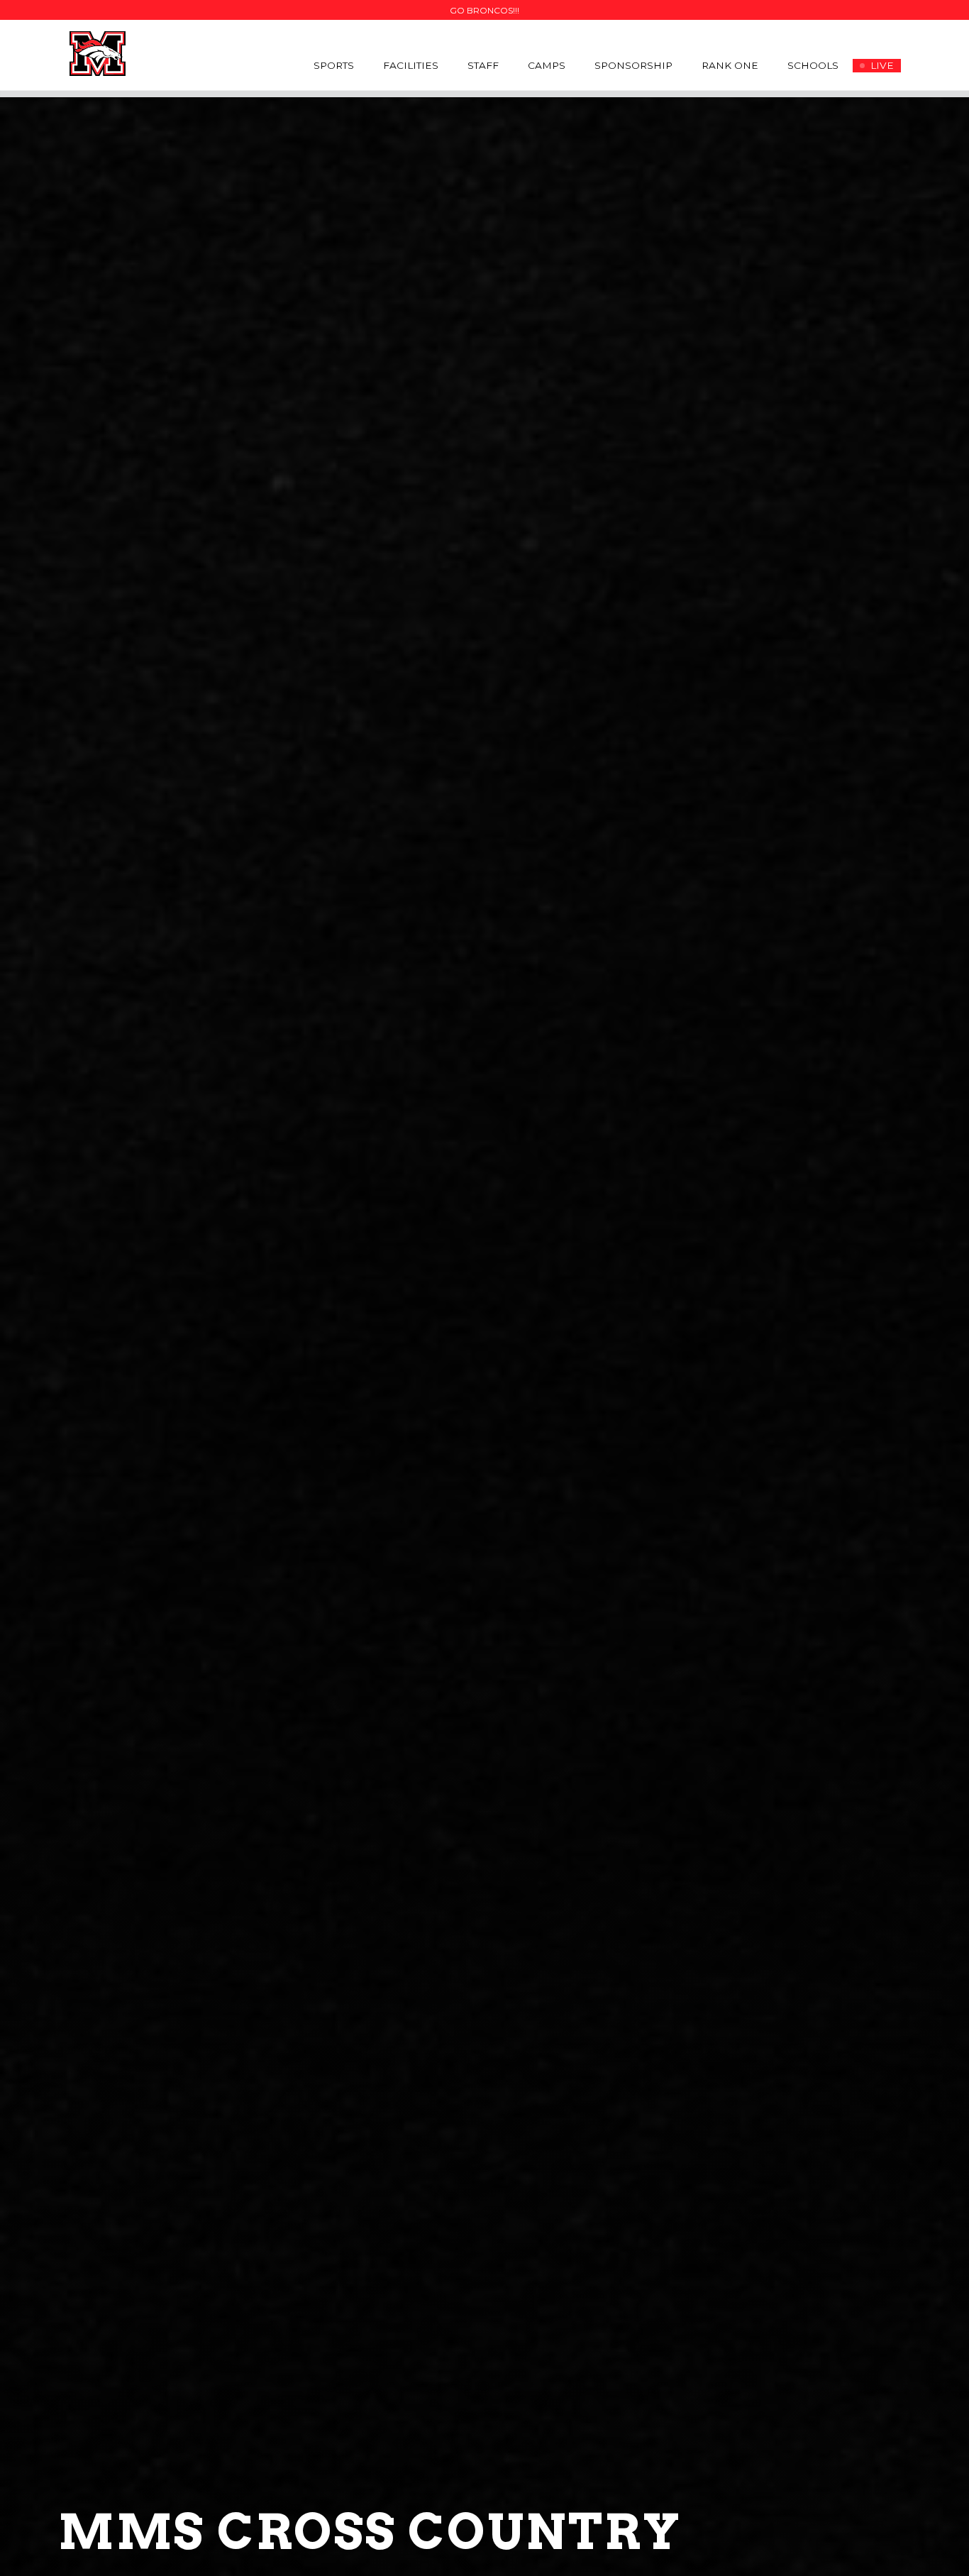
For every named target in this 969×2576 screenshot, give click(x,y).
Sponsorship (633, 65)
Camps (547, 65)
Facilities (411, 65)
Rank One (730, 65)
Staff (483, 65)
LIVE (882, 65)
